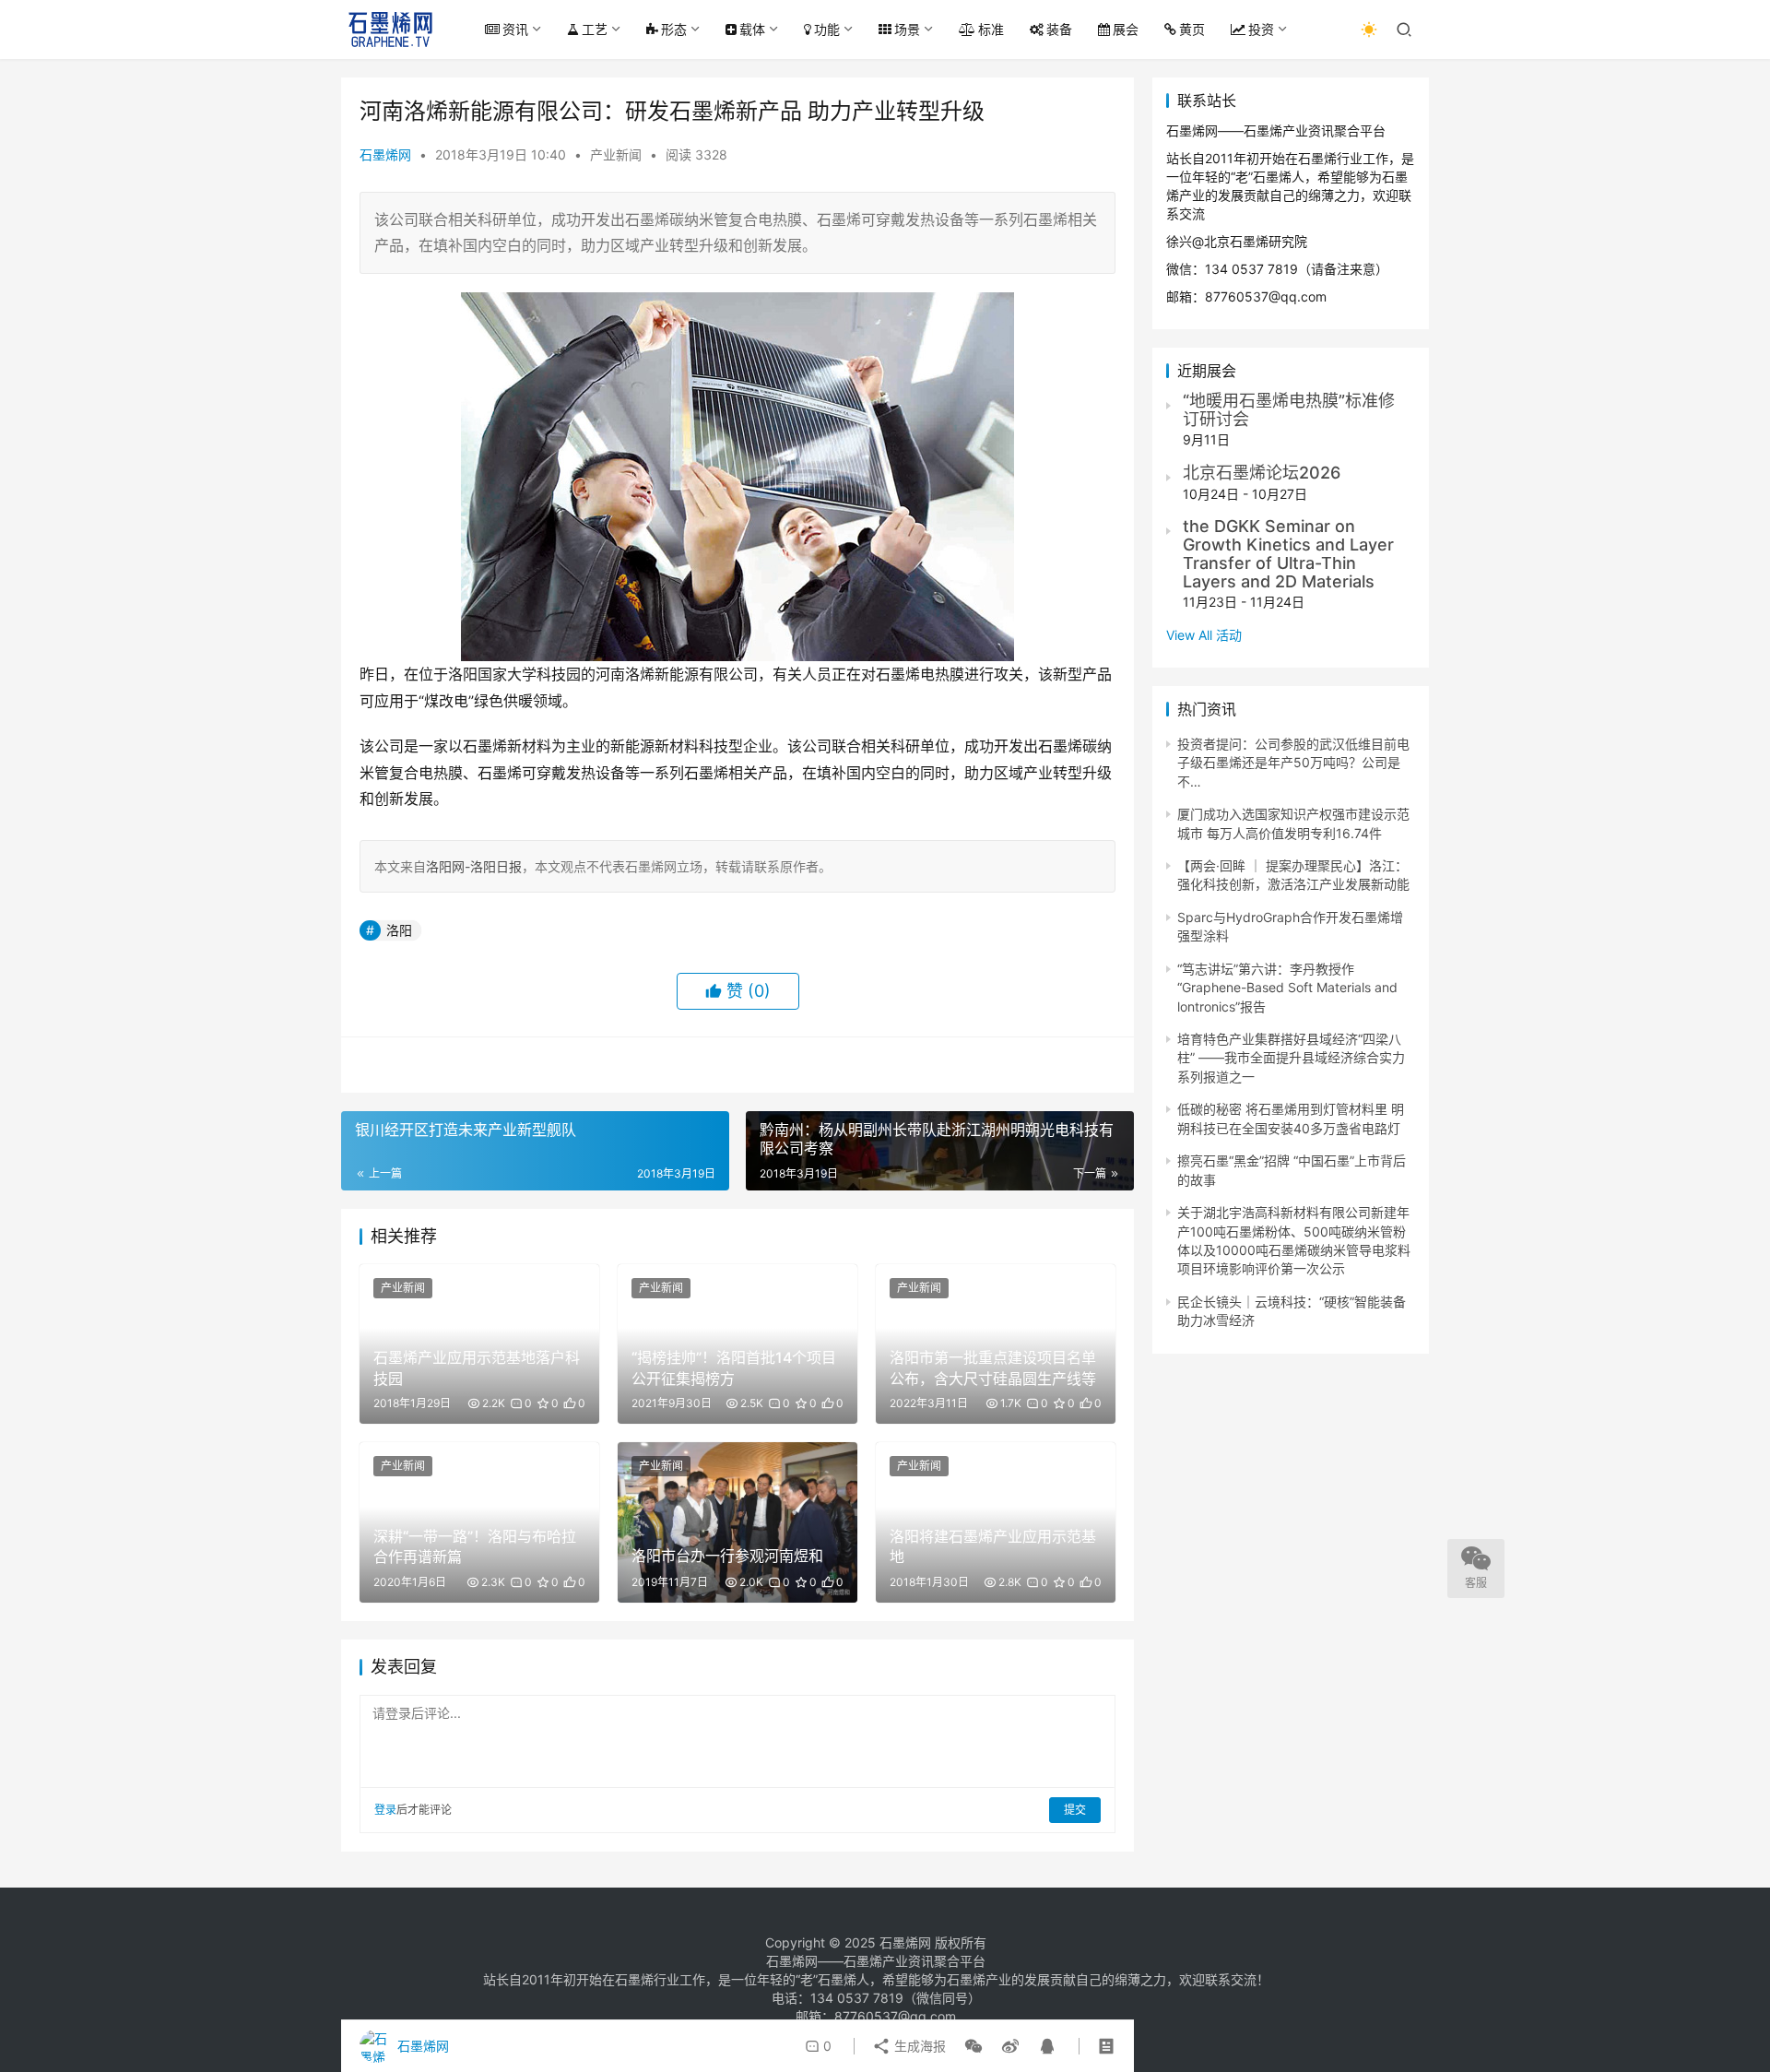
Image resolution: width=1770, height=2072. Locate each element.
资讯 (515, 29)
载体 (752, 29)
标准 (991, 29)
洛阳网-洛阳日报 (474, 866)
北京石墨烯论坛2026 (1262, 473)
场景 (907, 29)
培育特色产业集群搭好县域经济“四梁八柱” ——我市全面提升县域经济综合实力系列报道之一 (1291, 1058)
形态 (674, 29)
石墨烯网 (385, 154)
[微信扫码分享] (973, 2046)
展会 (1126, 29)
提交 (1075, 1810)
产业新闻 (616, 154)
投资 (1261, 29)
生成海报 (918, 2046)
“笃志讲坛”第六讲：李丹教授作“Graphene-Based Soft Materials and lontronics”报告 (1287, 988)
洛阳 (399, 930)
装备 (1059, 29)
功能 (827, 29)
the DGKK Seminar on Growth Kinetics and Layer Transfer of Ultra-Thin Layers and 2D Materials (1288, 553)
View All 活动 (1204, 635)
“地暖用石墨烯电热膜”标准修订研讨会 (1289, 410)
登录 (385, 1810)
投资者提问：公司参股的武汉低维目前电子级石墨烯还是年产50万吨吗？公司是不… (1293, 763)
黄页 (1192, 29)
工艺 (595, 29)
